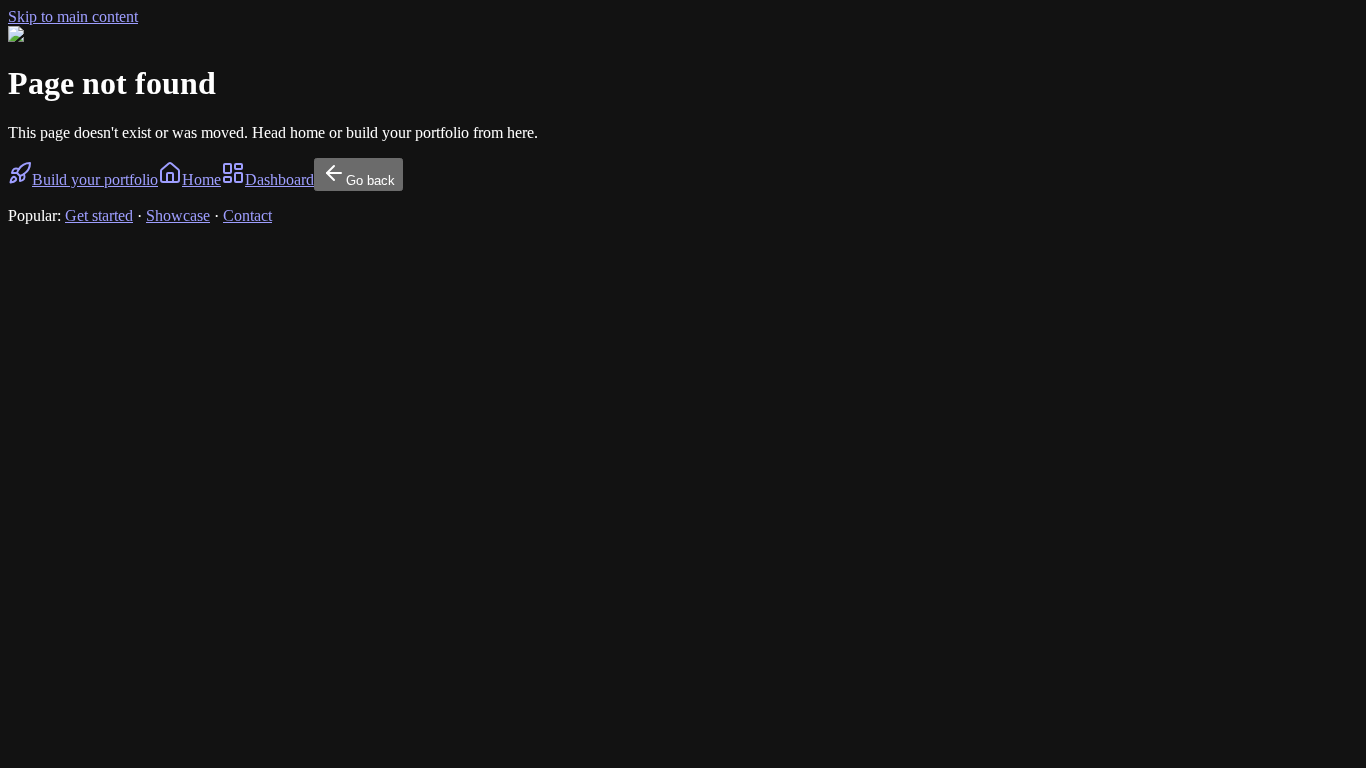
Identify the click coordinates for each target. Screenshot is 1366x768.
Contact (247, 215)
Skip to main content (73, 16)
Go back (370, 180)
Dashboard (279, 179)
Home (201, 179)
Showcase (178, 215)
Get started (99, 215)
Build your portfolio (95, 179)
